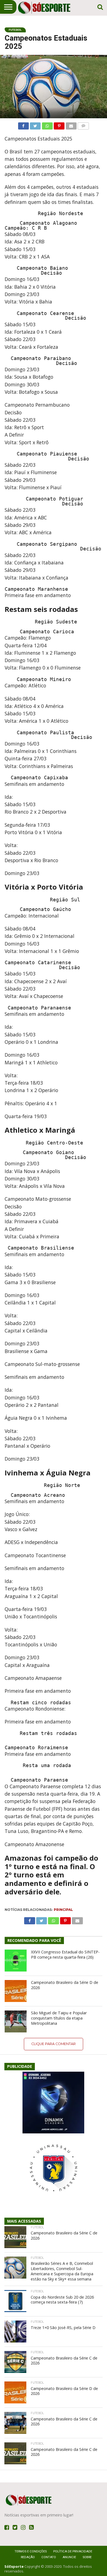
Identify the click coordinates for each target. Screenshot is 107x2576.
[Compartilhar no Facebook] (23, 125)
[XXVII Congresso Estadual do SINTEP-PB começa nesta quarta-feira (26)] (16, 1961)
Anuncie (69, 2557)
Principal (63, 1910)
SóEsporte (14, 2566)
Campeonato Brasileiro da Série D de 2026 (65, 1985)
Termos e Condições (31, 2551)
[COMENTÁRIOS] (83, 125)
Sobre (87, 2557)
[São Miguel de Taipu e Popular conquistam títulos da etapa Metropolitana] (16, 2021)
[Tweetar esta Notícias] (35, 125)
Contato (49, 2557)
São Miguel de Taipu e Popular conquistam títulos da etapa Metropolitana (59, 2018)
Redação (28, 2557)
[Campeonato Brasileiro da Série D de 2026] (16, 1991)
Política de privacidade (73, 2551)
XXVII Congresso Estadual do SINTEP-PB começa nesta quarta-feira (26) (65, 1955)
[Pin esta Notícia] (59, 125)
